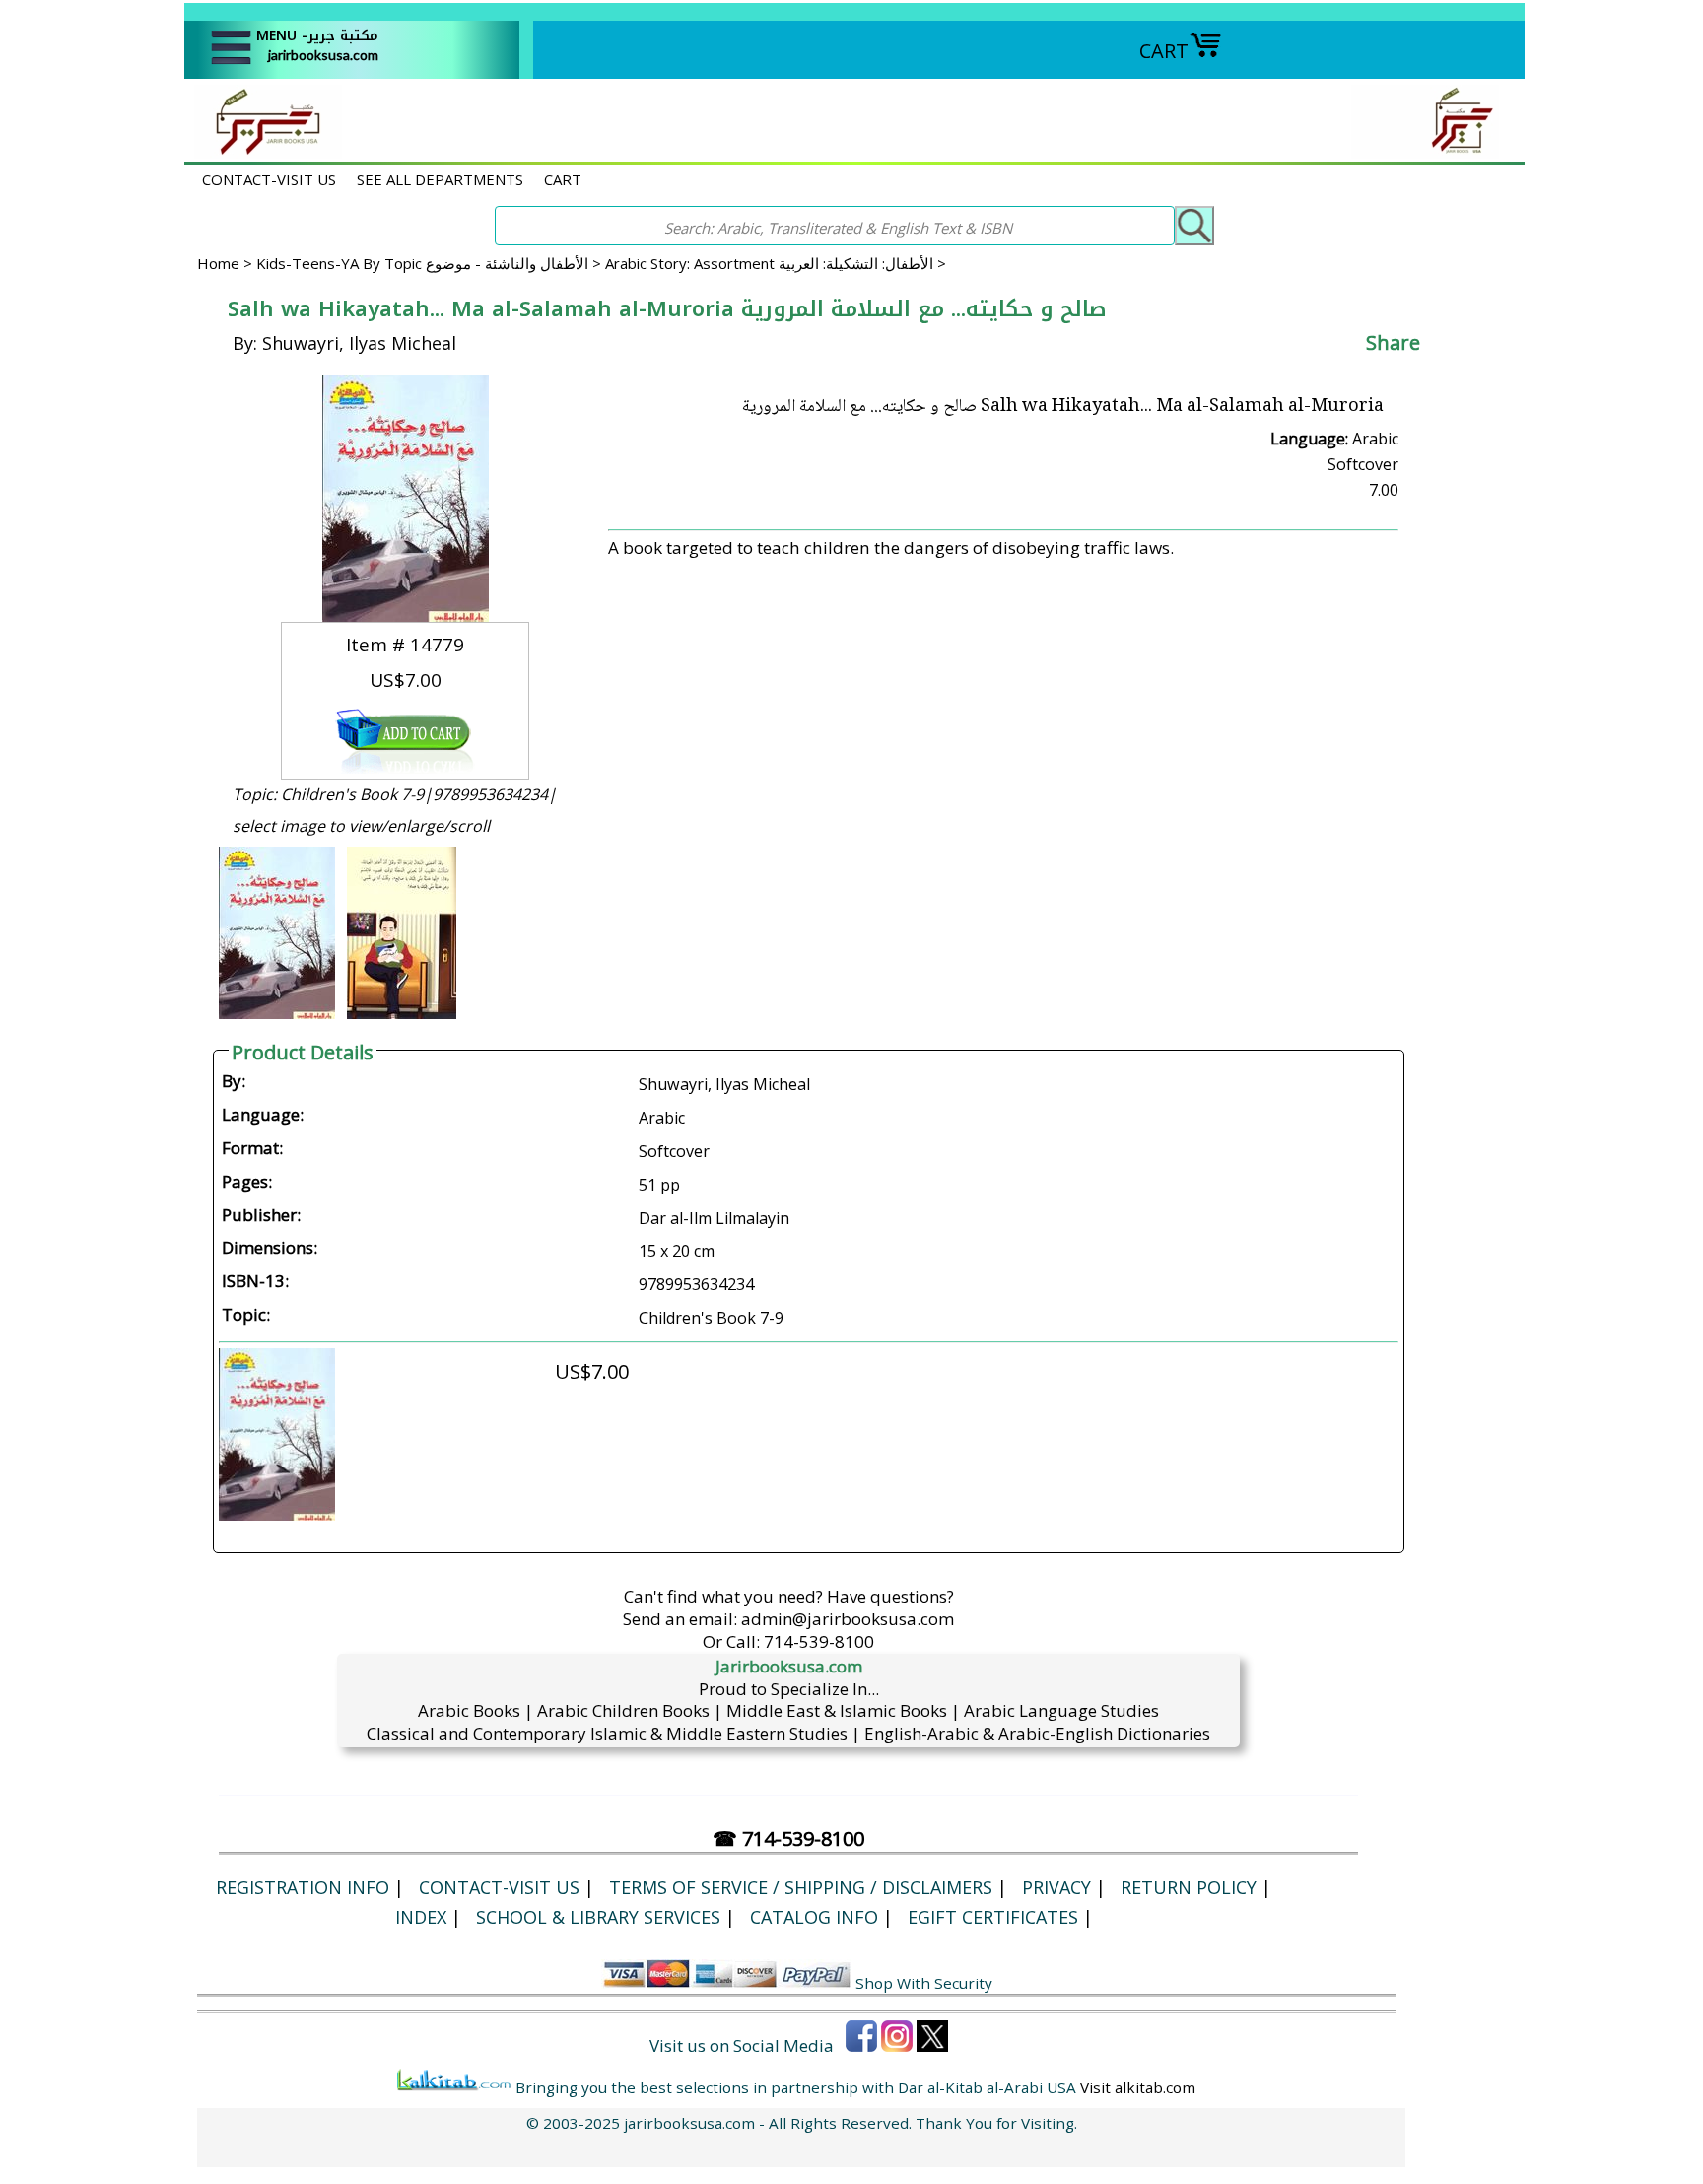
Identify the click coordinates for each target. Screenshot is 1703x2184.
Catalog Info (814, 1917)
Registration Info (303, 1887)
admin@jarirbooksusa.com (848, 1619)
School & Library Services (598, 1917)
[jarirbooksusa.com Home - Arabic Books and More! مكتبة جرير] (263, 151)
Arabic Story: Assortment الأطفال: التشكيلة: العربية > (776, 263)
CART (1164, 51)
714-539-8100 (819, 1641)
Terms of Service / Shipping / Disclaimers (801, 1887)
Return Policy (1189, 1887)
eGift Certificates (993, 1917)
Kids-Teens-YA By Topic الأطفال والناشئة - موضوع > (431, 263)
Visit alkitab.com (1138, 2087)
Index (421, 1917)
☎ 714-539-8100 (788, 1839)
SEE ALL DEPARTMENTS (440, 179)
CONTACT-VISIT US (269, 179)
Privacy (1056, 1887)
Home (218, 263)
